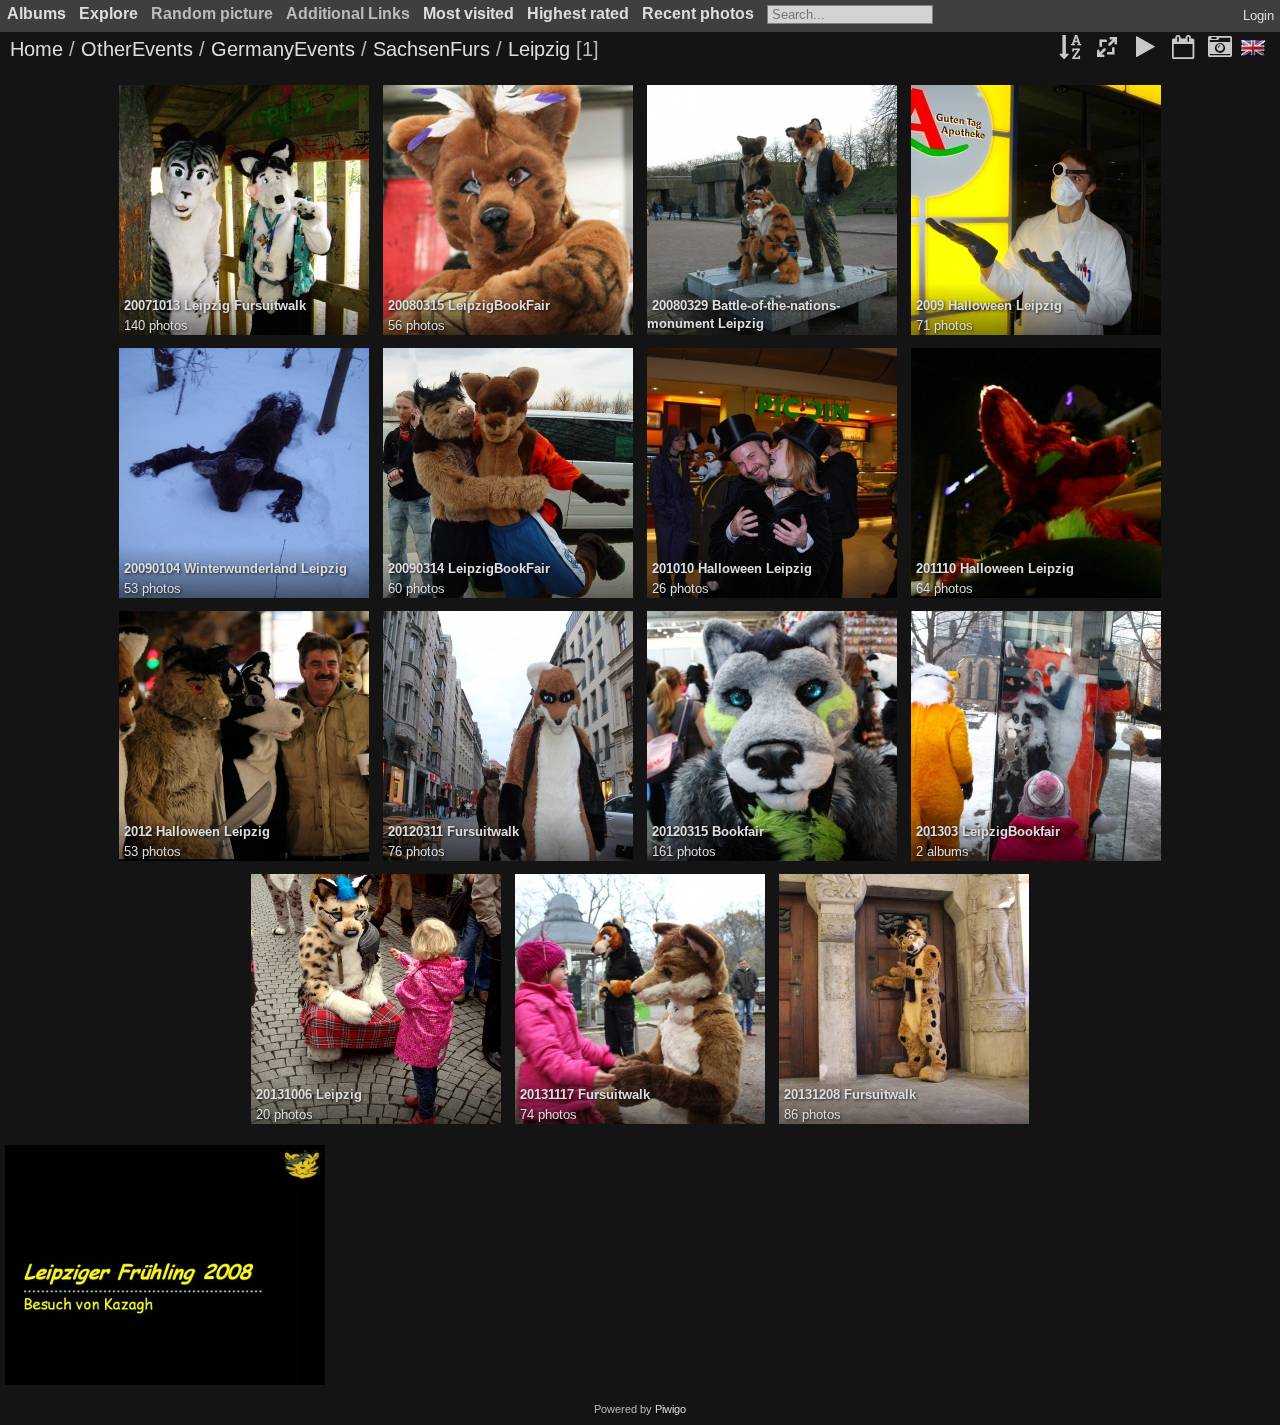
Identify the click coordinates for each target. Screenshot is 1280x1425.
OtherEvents (137, 49)
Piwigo (670, 1409)
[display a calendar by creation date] (1220, 49)
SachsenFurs (431, 49)
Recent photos (698, 13)
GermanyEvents (283, 49)
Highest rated (578, 13)
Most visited (468, 13)
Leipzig (539, 49)
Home (36, 49)
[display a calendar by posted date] (1183, 49)
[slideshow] (1145, 49)
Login (1258, 15)
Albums (36, 13)
